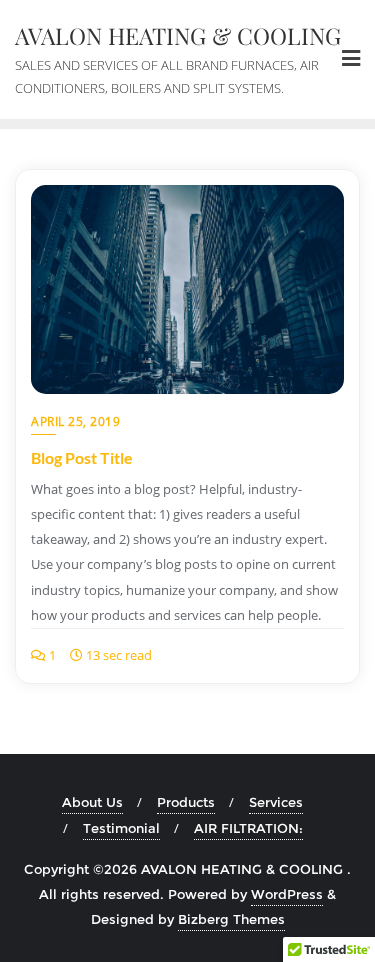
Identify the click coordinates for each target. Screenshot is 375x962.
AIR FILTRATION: (248, 828)
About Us (92, 802)
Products (186, 802)
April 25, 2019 (75, 421)
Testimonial (121, 828)
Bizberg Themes (231, 919)
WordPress (287, 894)
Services (276, 802)
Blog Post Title (82, 457)
